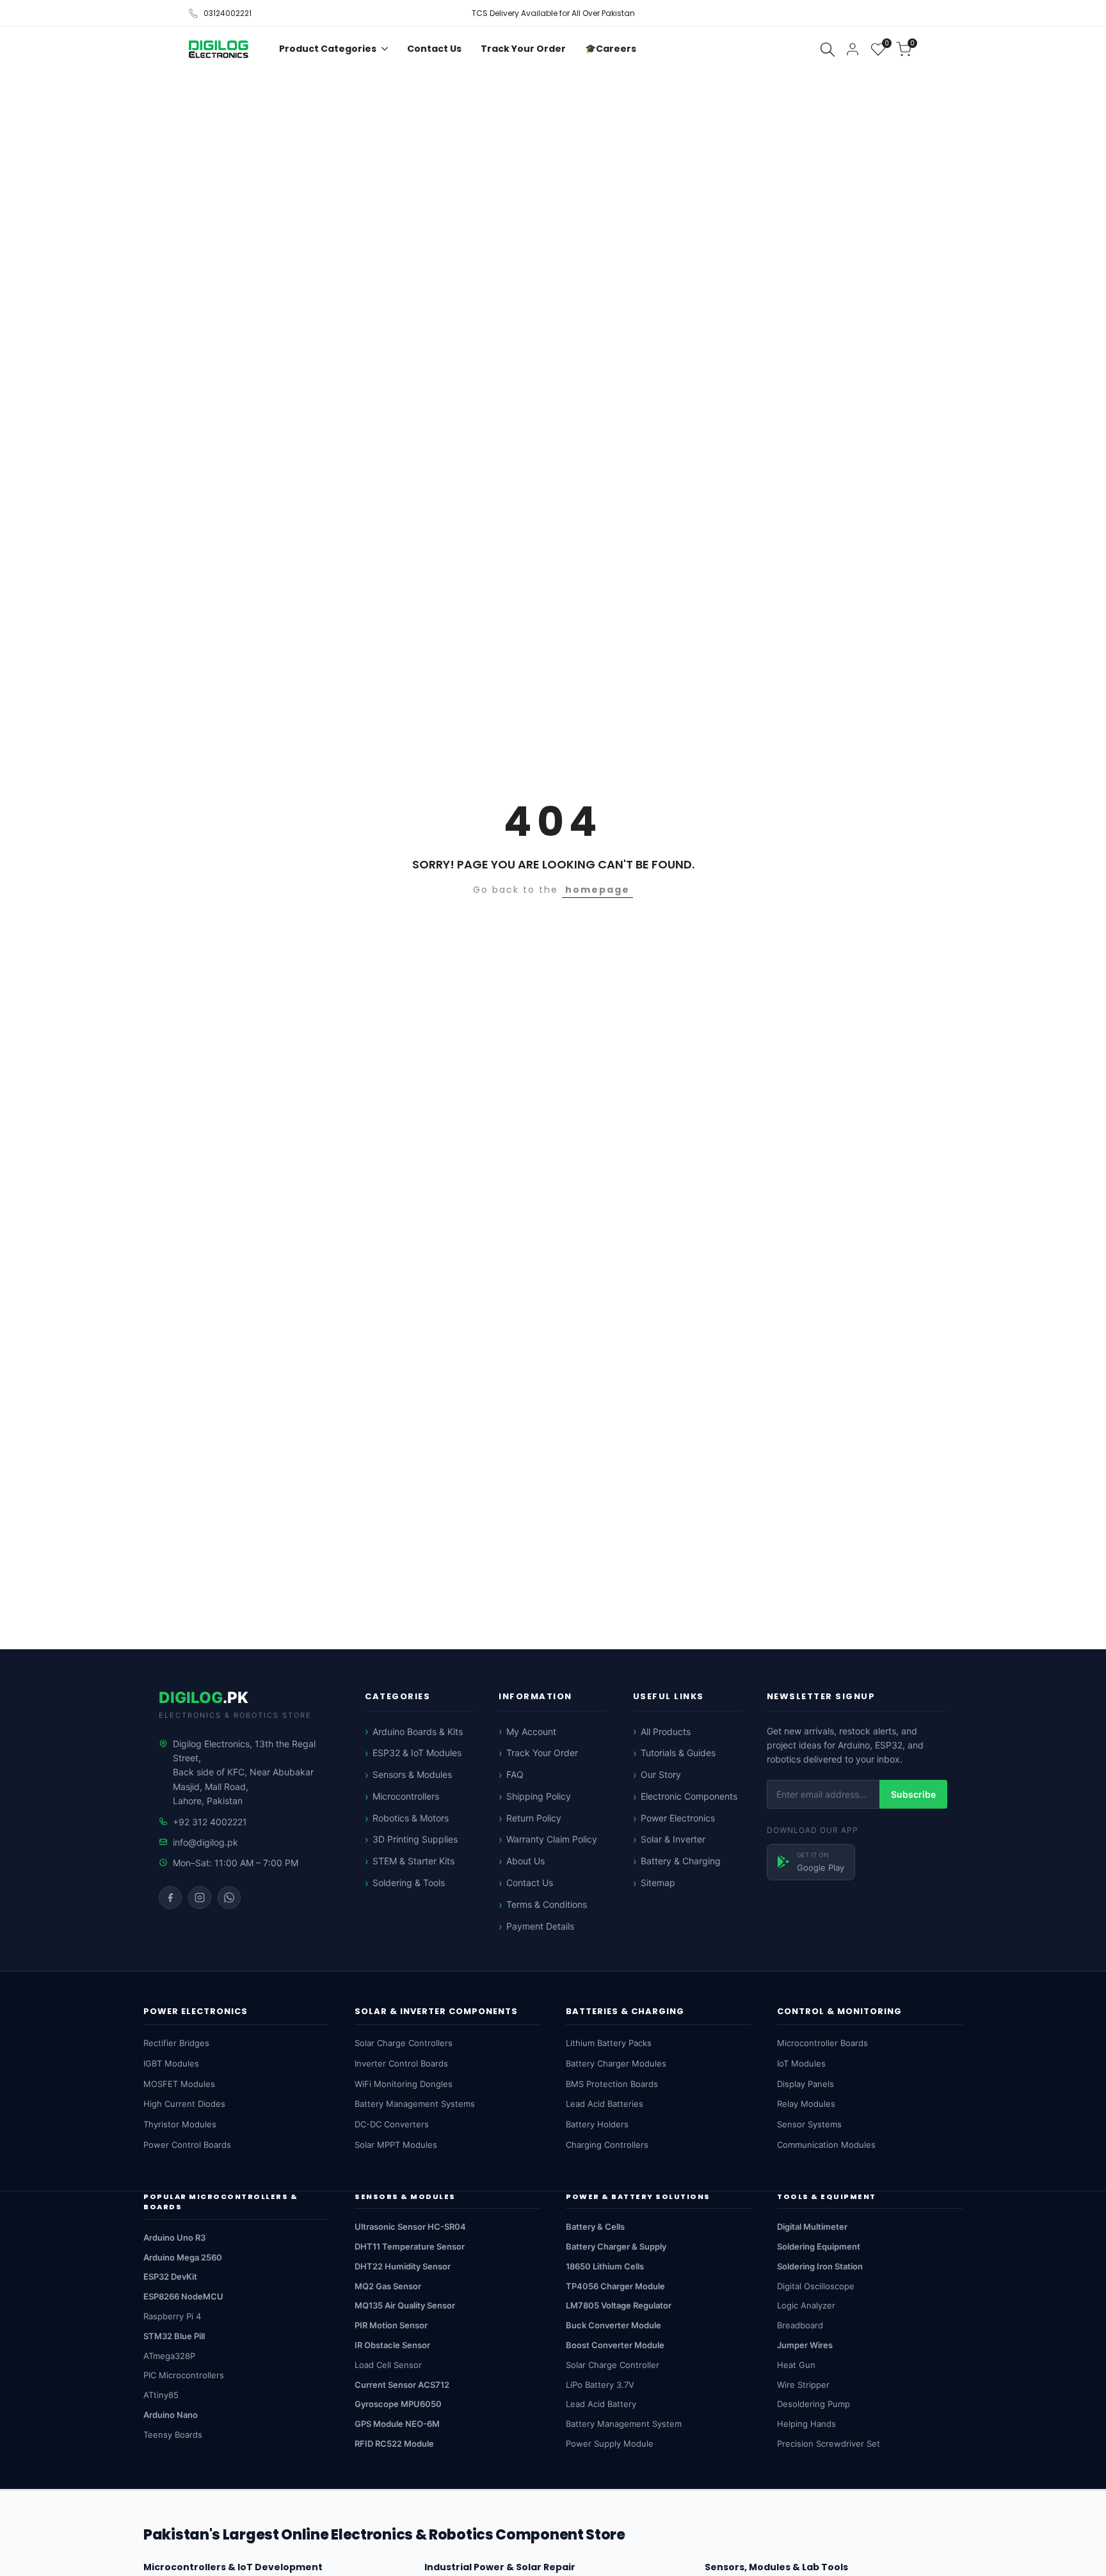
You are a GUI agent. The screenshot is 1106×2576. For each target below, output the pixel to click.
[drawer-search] (828, 50)
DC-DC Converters (392, 2124)
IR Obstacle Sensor (392, 2345)
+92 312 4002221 (210, 1822)
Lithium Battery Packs (609, 2043)
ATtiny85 (161, 2395)
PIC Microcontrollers (184, 2375)
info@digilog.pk (205, 1842)
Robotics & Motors (411, 1818)
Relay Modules (806, 2104)
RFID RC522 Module (394, 2444)
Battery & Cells (595, 2227)
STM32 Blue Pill (174, 2336)
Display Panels (805, 2084)
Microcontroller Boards (822, 2043)
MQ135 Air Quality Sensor (405, 2305)
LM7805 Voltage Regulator (619, 2305)
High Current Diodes (184, 2104)
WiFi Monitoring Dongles (404, 2084)
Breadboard (800, 2325)
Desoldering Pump (813, 2404)
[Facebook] (170, 1898)
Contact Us (530, 1883)
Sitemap (658, 1883)
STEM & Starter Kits (413, 1861)
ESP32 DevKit (170, 2276)
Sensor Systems (809, 2124)
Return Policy (534, 1818)
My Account (531, 1732)
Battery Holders (597, 2124)
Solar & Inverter (673, 1839)
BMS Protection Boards (612, 2084)
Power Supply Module (610, 2444)
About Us (525, 1861)
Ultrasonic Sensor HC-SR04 (410, 2227)
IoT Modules (801, 2063)
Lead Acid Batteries (605, 2104)
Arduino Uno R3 (174, 2237)
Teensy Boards (173, 2435)
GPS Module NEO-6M (397, 2424)
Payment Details (540, 1926)
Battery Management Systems (415, 2104)
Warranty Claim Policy (552, 1839)
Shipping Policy (539, 1796)
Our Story (661, 1774)
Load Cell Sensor (388, 2365)
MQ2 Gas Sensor (388, 2286)
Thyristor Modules (180, 2124)
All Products (666, 1732)
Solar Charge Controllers (404, 2043)
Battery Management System (624, 2424)
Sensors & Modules (412, 1774)
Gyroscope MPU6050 (398, 2404)
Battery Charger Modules (616, 2063)
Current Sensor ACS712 (402, 2385)
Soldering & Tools (409, 1883)
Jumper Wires (805, 2345)
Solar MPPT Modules (396, 2145)
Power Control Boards (187, 2145)
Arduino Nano (171, 2415)
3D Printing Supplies (415, 1839)
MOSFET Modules (179, 2084)
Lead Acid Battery (601, 2404)
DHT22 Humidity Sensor (403, 2266)
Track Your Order (542, 1753)
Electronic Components (689, 1796)
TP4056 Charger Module (615, 2286)
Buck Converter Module (613, 2325)
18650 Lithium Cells (605, 2266)
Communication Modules (826, 2145)
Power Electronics (678, 1818)
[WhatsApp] (229, 1898)
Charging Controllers (607, 2145)
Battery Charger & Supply (616, 2246)
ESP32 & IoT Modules (417, 1753)
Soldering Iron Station (820, 2266)
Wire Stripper (803, 2385)
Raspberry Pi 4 (172, 2316)
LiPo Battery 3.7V (600, 2385)
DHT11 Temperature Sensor (410, 2246)
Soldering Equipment (819, 2246)
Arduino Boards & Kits (418, 1732)
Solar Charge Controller (613, 2365)
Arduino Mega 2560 (183, 2257)
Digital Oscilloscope (816, 2286)
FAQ (515, 1774)
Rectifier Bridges (176, 2043)
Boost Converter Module (615, 2345)
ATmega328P (169, 2356)
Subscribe (913, 1794)
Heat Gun (796, 2365)
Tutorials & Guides (678, 1753)
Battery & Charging (681, 1861)
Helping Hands (806, 2424)
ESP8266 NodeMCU (183, 2296)
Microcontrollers (406, 1796)
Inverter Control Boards (401, 2063)
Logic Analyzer (806, 2305)
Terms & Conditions (547, 1904)
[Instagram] (200, 1898)
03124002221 (228, 13)
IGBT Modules (171, 2063)
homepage (597, 890)
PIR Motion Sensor (391, 2325)
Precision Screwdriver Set (829, 2444)
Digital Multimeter (812, 2227)
